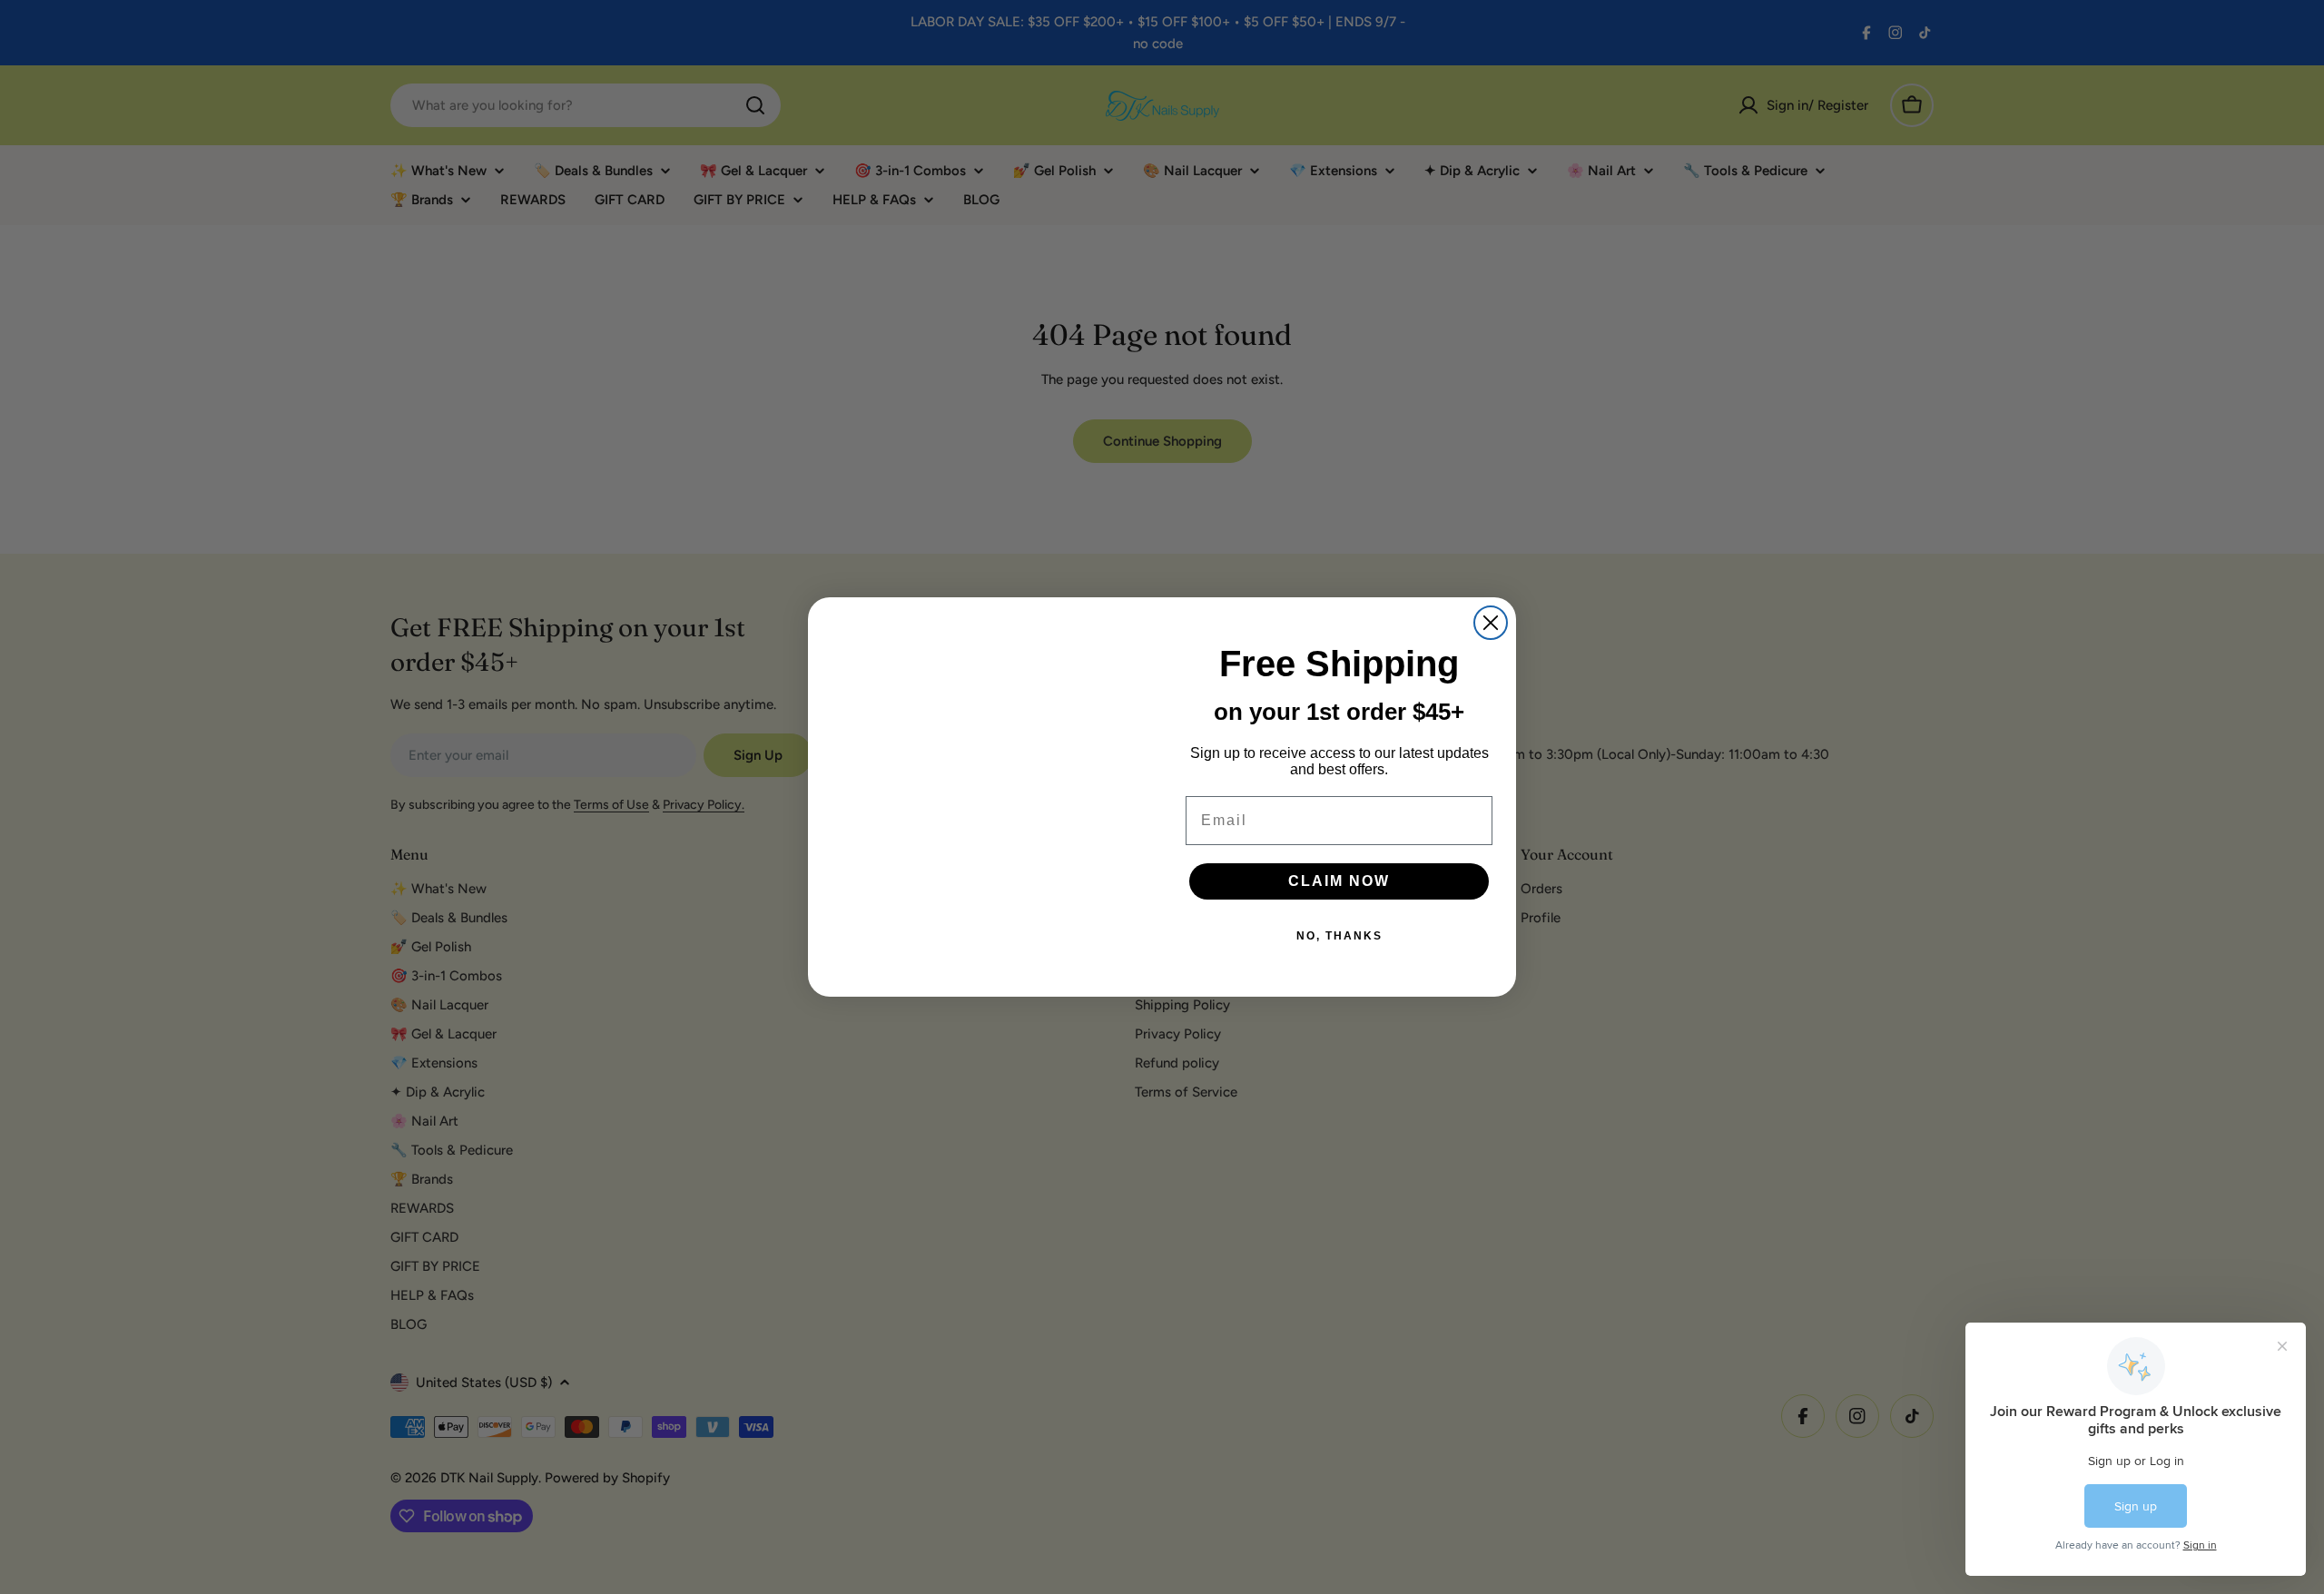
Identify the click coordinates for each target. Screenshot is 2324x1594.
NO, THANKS (1339, 936)
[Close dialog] (1491, 623)
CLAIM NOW (1339, 881)
